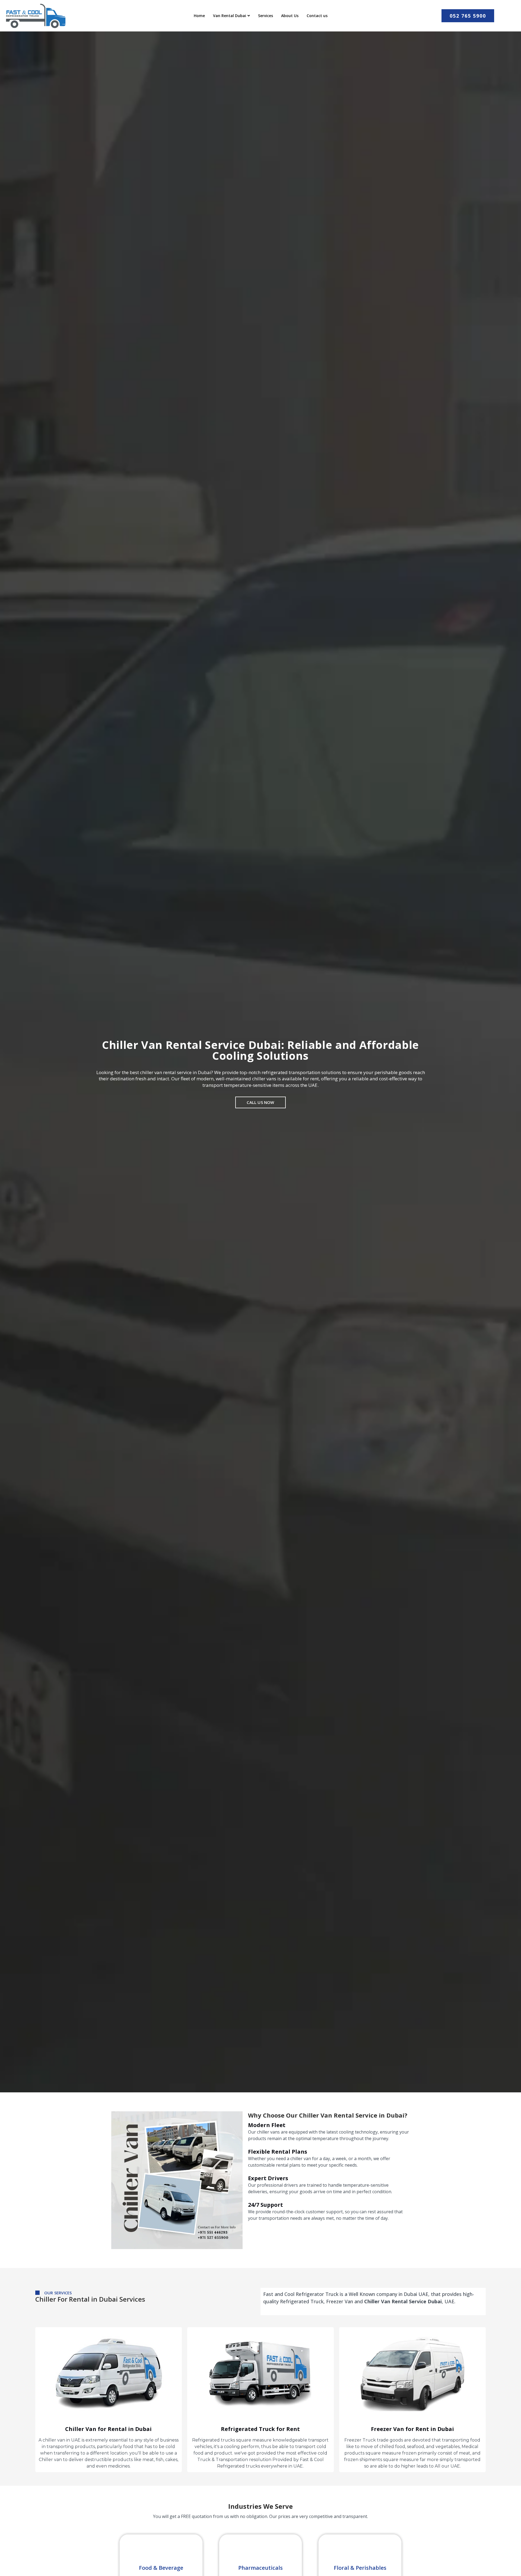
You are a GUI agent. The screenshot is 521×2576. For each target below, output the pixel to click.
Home (199, 16)
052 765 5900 (468, 16)
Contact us (317, 16)
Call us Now (260, 1102)
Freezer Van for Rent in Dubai (412, 2429)
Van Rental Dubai (230, 16)
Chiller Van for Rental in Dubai (108, 2429)
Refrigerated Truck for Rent (260, 2429)
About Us (290, 16)
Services (266, 16)
